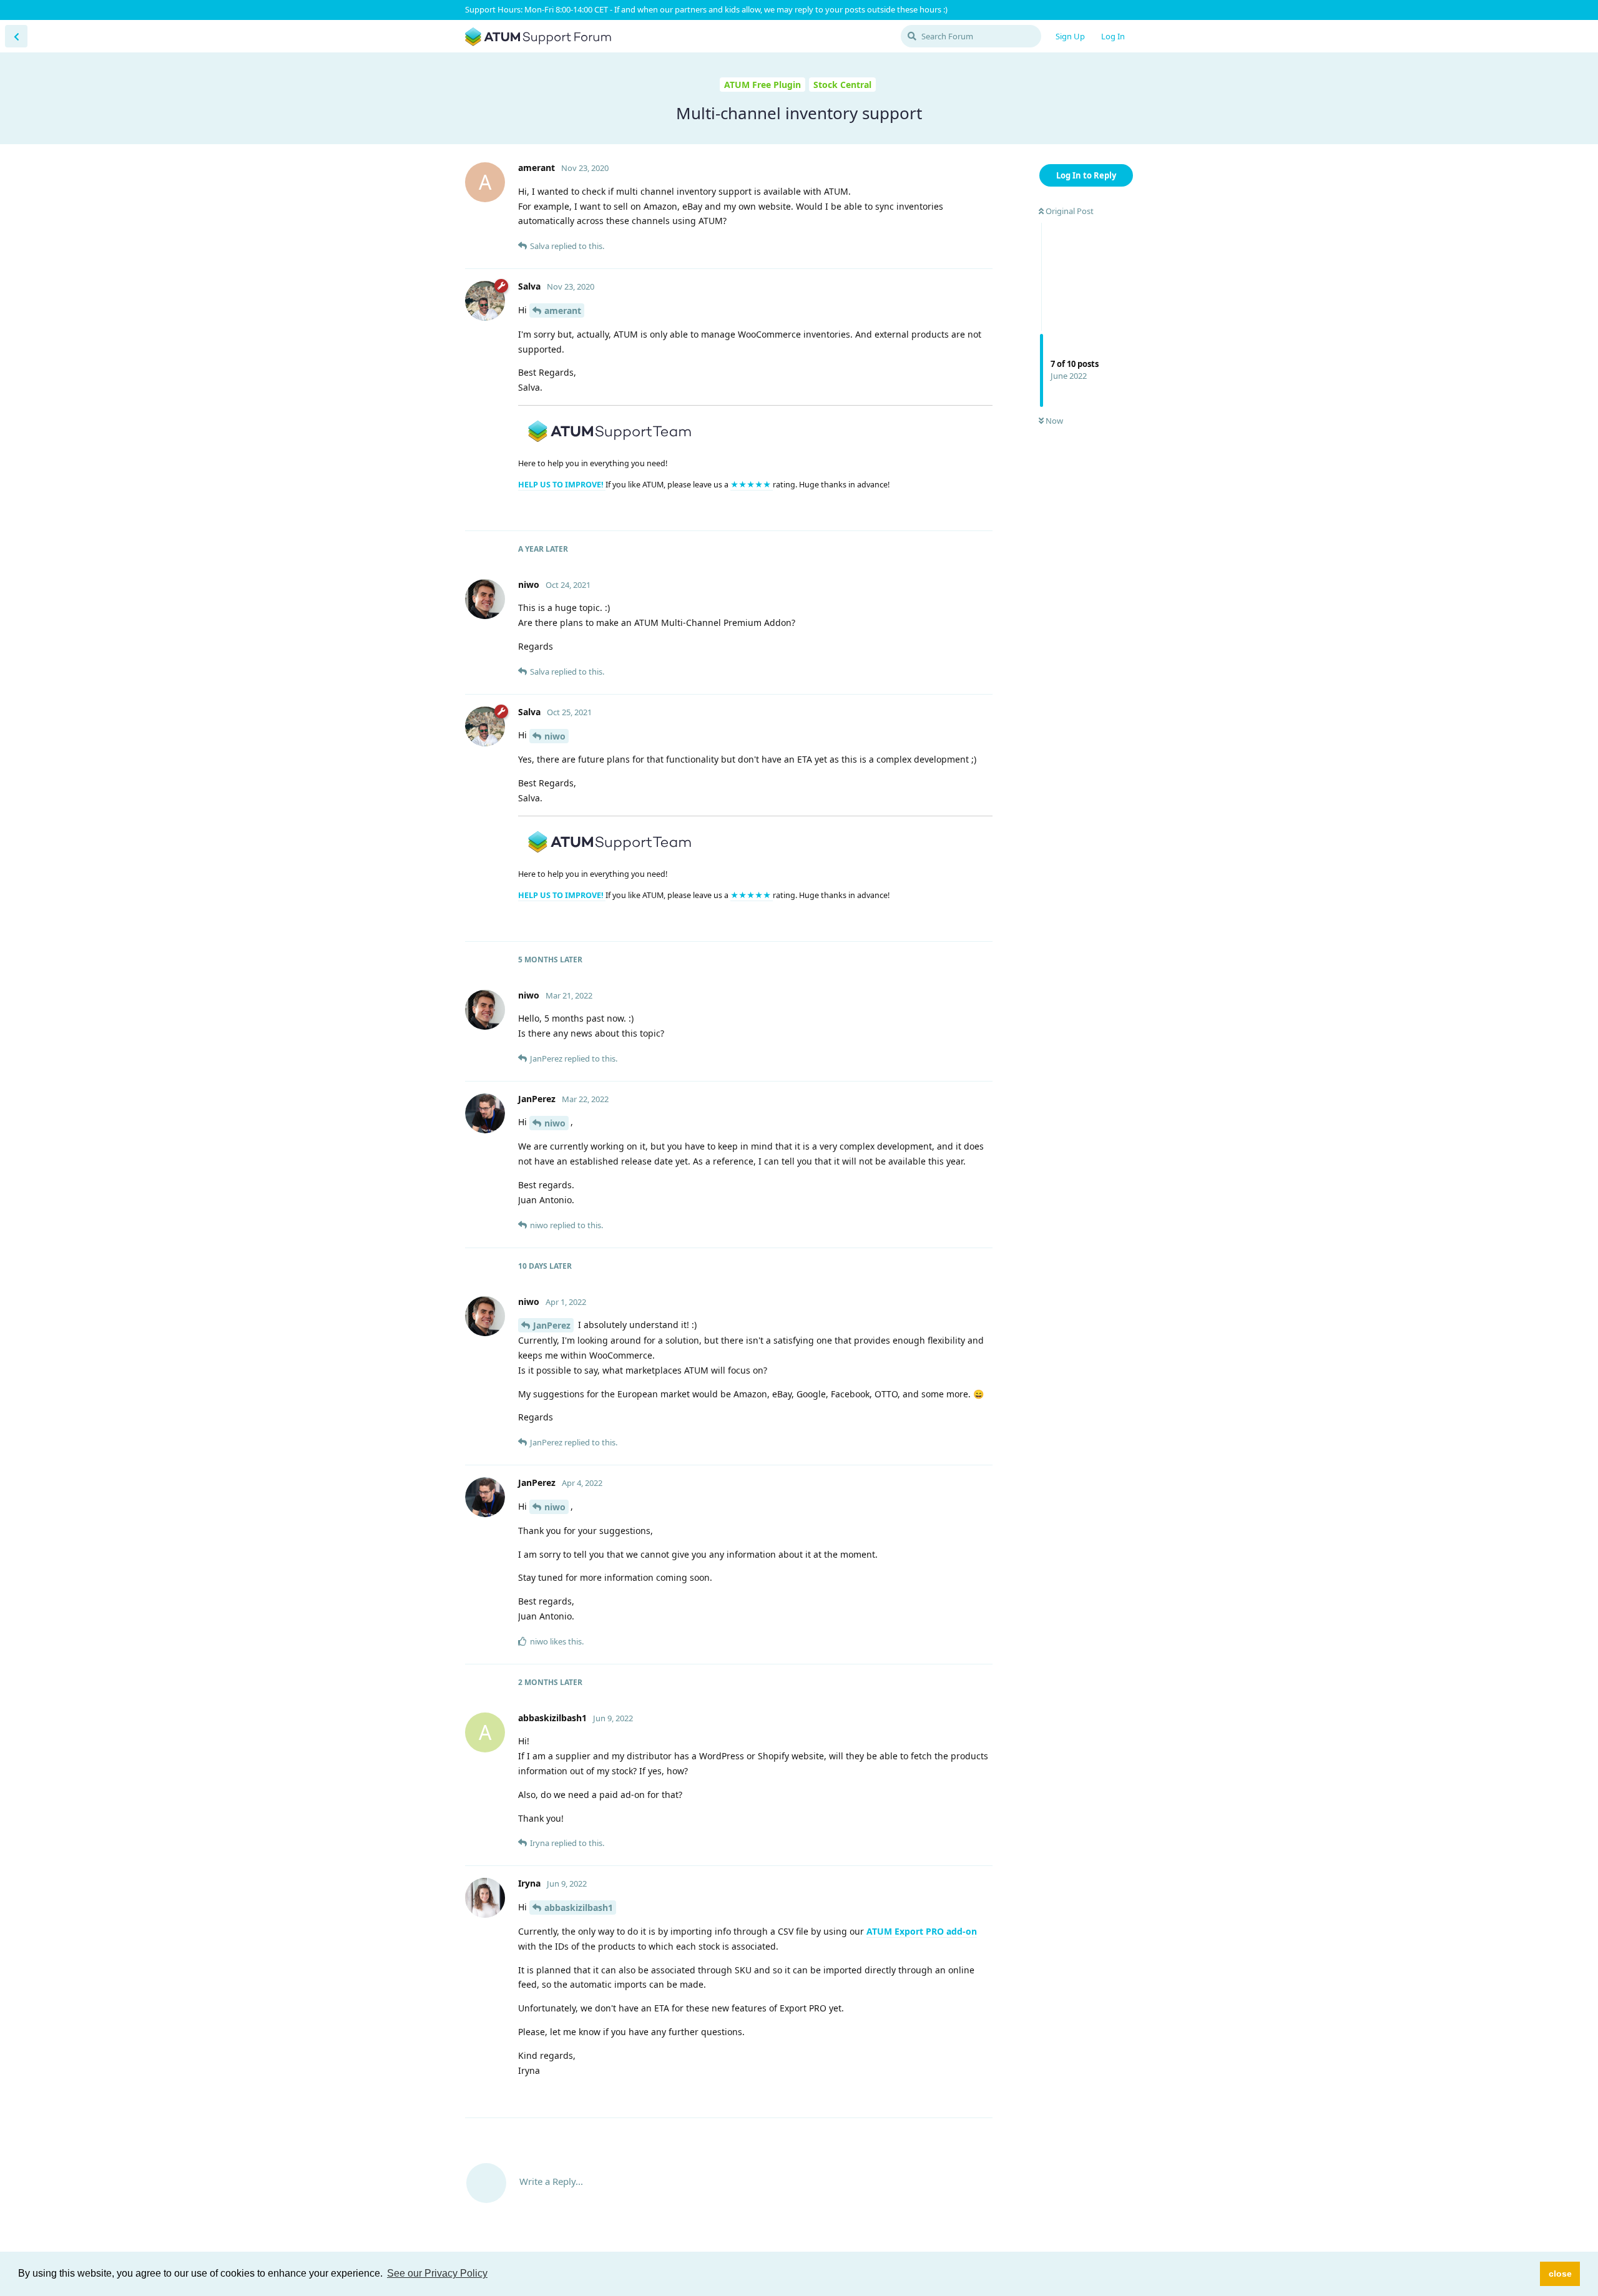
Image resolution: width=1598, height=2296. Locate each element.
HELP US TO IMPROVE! (562, 485)
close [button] (1560, 2274)
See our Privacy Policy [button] (437, 2273)
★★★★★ (752, 485)
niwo (555, 736)
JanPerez (552, 1325)
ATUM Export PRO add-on (922, 1931)
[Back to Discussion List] (16, 36)
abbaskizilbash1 (579, 1908)
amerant (563, 310)
